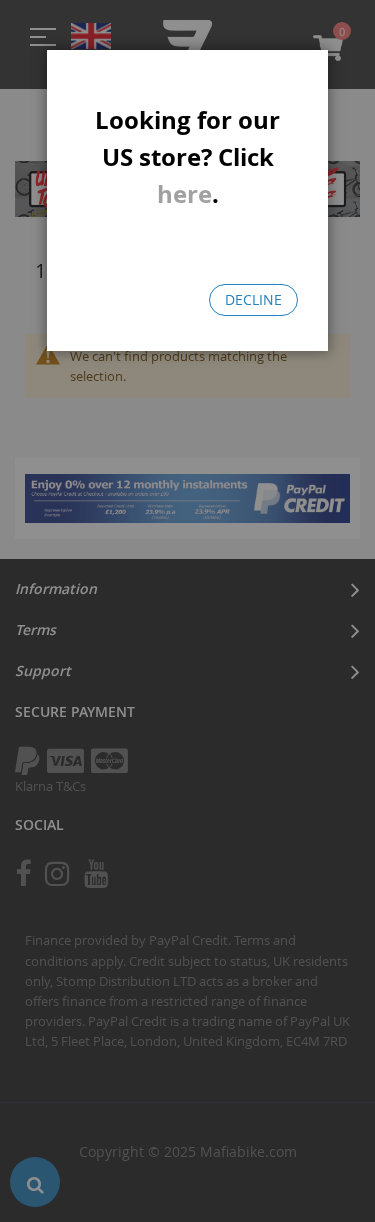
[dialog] (187, 611)
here (184, 194)
